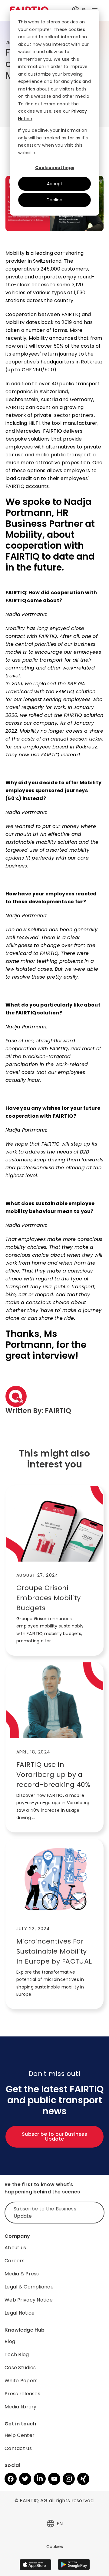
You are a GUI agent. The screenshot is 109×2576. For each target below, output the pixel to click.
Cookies (55, 2547)
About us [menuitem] (15, 2248)
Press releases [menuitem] (22, 2394)
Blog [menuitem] (10, 2341)
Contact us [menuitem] (18, 2448)
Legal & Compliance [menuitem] (29, 2287)
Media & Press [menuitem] (22, 2274)
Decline (54, 200)
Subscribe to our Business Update (54, 2136)
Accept (55, 184)
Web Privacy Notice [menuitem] (29, 2300)
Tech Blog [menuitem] (17, 2355)
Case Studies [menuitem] (20, 2368)
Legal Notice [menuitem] (20, 2313)
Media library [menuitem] (21, 2407)
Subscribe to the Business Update (45, 2212)
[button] (51, 2524)
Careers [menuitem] (15, 2261)
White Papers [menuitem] (21, 2381)
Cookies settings (55, 168)
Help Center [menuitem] (20, 2435)
